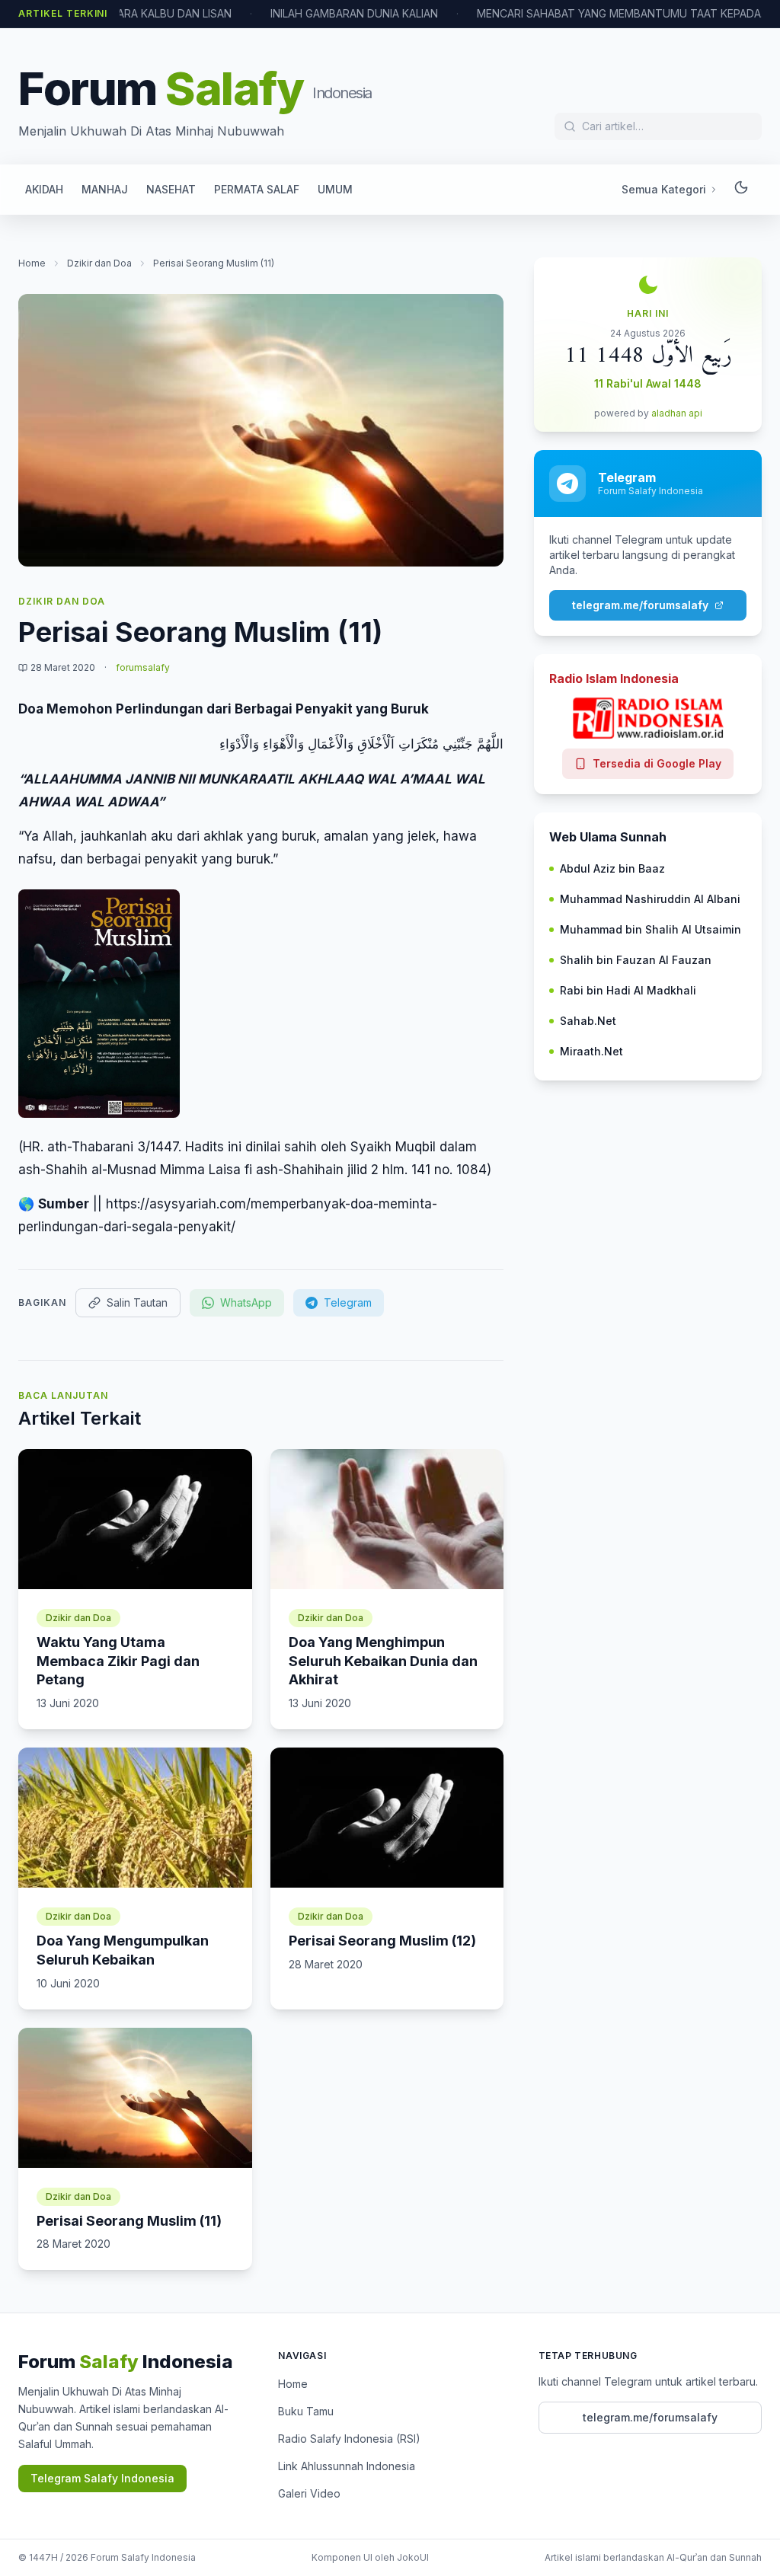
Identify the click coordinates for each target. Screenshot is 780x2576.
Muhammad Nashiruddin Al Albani (650, 899)
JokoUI (413, 2557)
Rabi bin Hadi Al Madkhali (628, 990)
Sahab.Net (588, 1021)
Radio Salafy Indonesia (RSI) (349, 2439)
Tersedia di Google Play (657, 763)
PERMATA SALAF (257, 189)
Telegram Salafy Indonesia (102, 2478)
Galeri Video (309, 2493)
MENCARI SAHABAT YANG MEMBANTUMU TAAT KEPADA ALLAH (623, 13)
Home (32, 263)
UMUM (335, 189)
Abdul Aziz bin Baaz (612, 868)
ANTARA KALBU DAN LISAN (164, 13)
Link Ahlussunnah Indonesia (347, 2466)
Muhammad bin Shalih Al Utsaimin (651, 929)
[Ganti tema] (741, 190)
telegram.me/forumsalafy (640, 605)
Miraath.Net (591, 1051)
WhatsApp (246, 1302)
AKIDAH (44, 189)
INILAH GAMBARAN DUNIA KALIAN (354, 13)
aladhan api (677, 413)
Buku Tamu (306, 2411)
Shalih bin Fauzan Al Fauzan (636, 960)
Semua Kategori (664, 189)
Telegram (348, 1302)
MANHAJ (105, 189)
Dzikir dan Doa (99, 263)
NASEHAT (171, 189)
